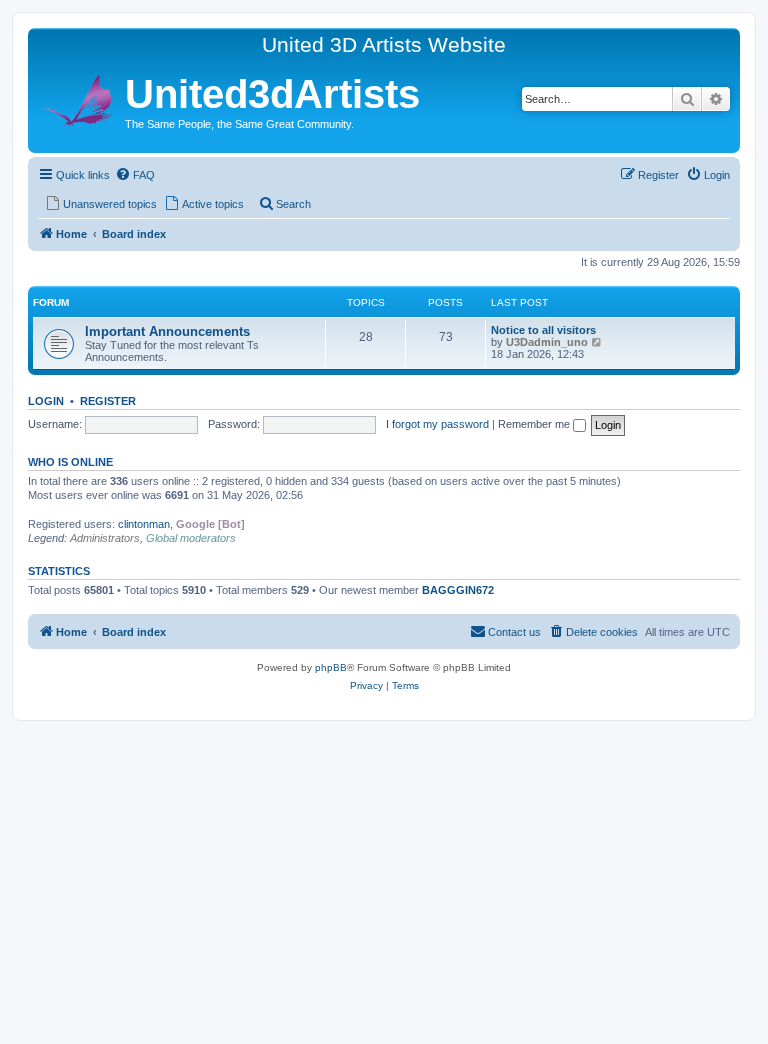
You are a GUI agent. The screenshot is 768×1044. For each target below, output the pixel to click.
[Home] (79, 97)
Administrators (105, 538)
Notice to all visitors (543, 330)
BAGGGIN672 (458, 590)
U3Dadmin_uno (547, 342)
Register (108, 401)
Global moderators (191, 538)
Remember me (535, 424)
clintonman (144, 524)
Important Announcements (167, 331)
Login (46, 401)
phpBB (331, 667)
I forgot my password (437, 424)
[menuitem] (135, 175)
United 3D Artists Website (384, 44)
